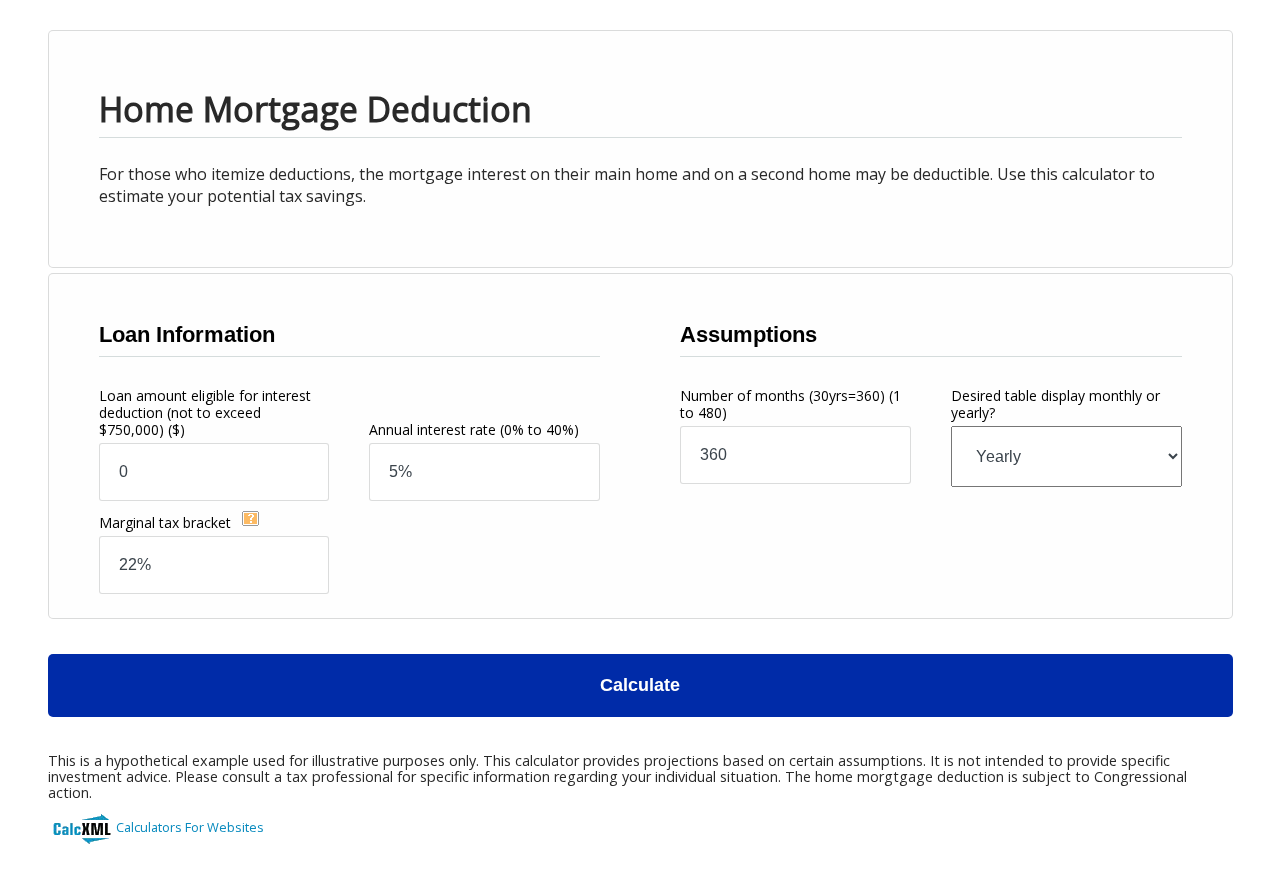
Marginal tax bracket (167, 522)
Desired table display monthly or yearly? (1055, 404)
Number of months (790, 404)
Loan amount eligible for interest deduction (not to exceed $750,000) (205, 412)
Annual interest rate (474, 429)
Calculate (640, 685)
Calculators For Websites (190, 827)
